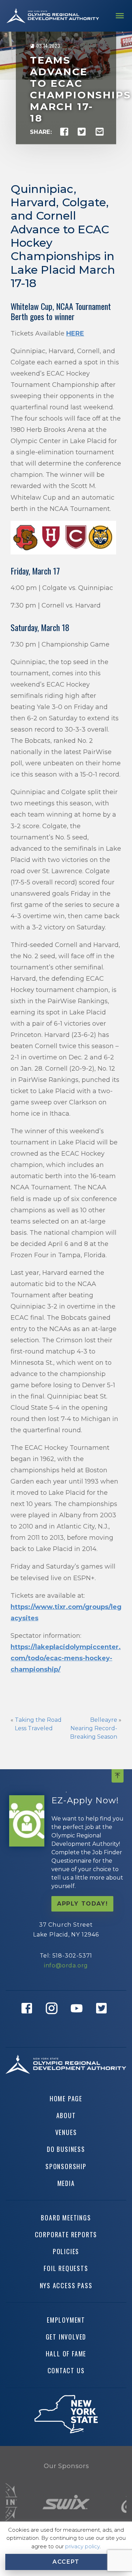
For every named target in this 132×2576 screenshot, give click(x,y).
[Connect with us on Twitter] (103, 2019)
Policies (66, 2251)
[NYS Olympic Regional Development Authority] (53, 16)
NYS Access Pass (66, 2285)
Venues (66, 2132)
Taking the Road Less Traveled (38, 1724)
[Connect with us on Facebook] (29, 2019)
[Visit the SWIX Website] (66, 2502)
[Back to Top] (118, 1776)
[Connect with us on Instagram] (54, 2019)
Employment (66, 2320)
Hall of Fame (66, 2354)
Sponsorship (66, 2166)
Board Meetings (66, 2218)
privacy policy (82, 2546)
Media (66, 2183)
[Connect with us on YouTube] (79, 2019)
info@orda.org (66, 1965)
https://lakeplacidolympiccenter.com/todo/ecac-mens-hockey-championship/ (66, 1658)
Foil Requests (66, 2268)
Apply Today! (82, 1904)
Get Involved (66, 2337)
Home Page (66, 2098)
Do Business (66, 2149)
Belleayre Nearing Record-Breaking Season (94, 1728)
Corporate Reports (66, 2234)
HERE (75, 333)
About (66, 2115)
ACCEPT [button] (66, 2562)
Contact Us (66, 2370)
